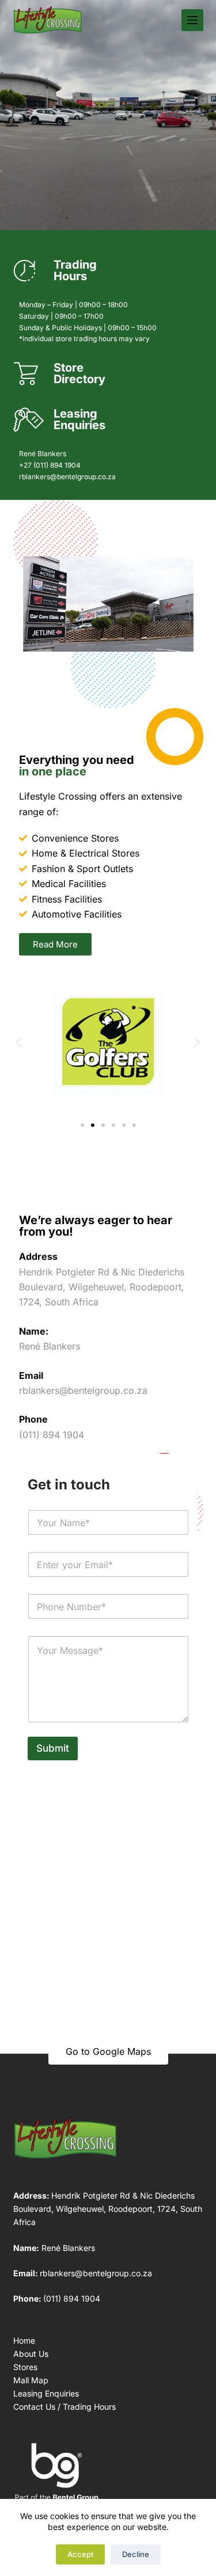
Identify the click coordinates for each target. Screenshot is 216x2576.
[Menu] (192, 20)
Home (24, 2340)
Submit (53, 1748)
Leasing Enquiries (79, 419)
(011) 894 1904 (72, 2298)
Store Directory (79, 373)
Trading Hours (75, 270)
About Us (31, 2354)
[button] (19, 1042)
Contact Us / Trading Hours (65, 2407)
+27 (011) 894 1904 (50, 465)
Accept (80, 2554)
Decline (136, 2554)
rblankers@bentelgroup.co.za (67, 477)
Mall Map (31, 2380)
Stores (25, 2367)
